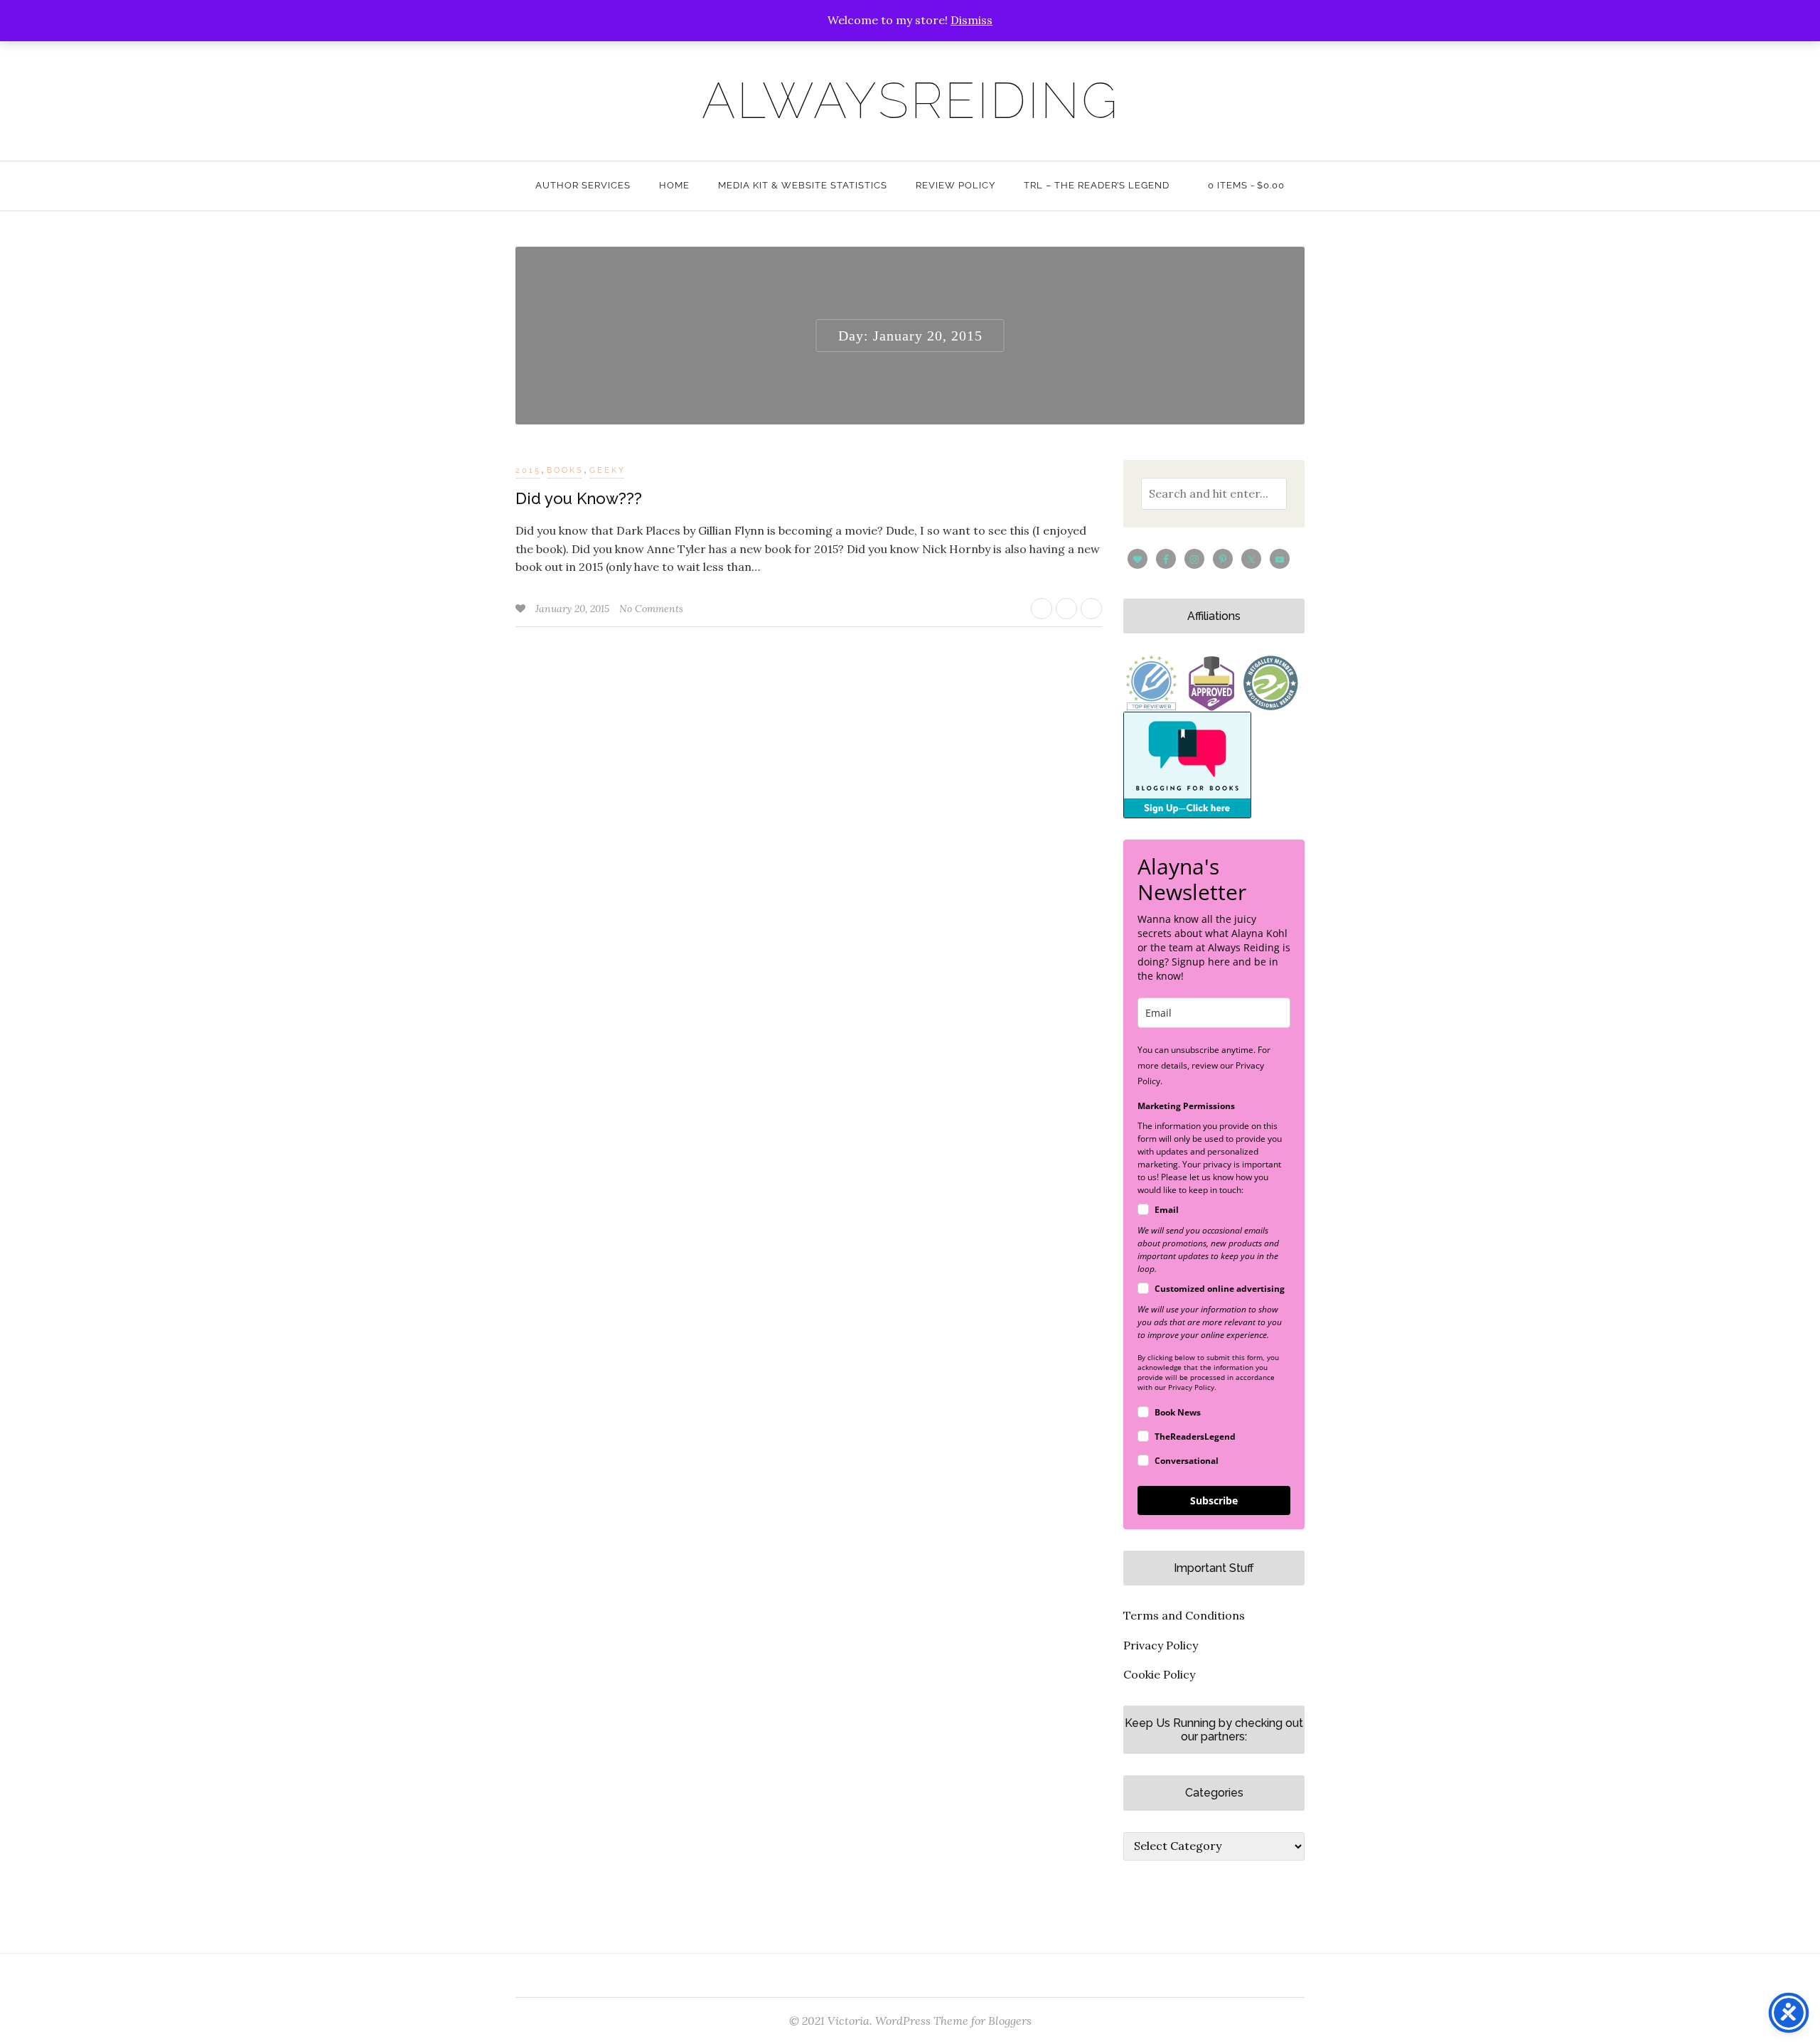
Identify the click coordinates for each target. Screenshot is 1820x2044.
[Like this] (522, 609)
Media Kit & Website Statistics (803, 185)
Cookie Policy (1159, 1674)
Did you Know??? (579, 498)
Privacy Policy (1161, 1645)
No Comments (651, 609)
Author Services (583, 185)
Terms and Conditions (1184, 1615)
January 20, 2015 (574, 609)
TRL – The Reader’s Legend (1097, 185)
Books (565, 470)
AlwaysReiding (910, 100)
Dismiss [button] (971, 20)
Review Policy (955, 185)
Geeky (607, 470)
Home (674, 185)
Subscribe (1214, 1500)
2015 (528, 470)
